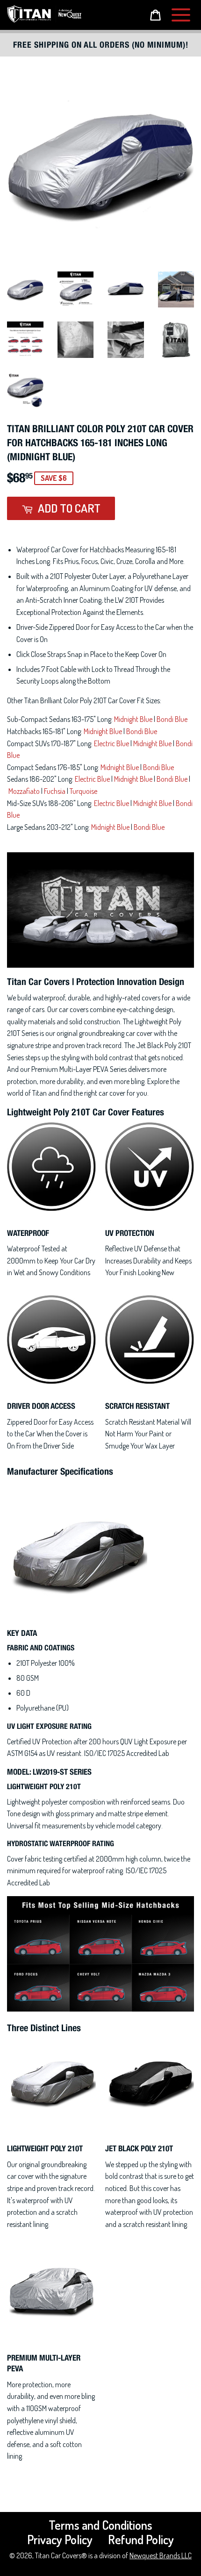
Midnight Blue (133, 719)
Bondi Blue (172, 719)
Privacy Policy (60, 2539)
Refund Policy (141, 2539)
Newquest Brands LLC (161, 2555)
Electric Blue (111, 743)
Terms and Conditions (100, 2525)
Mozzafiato (24, 791)
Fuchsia (55, 791)
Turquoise (83, 791)
